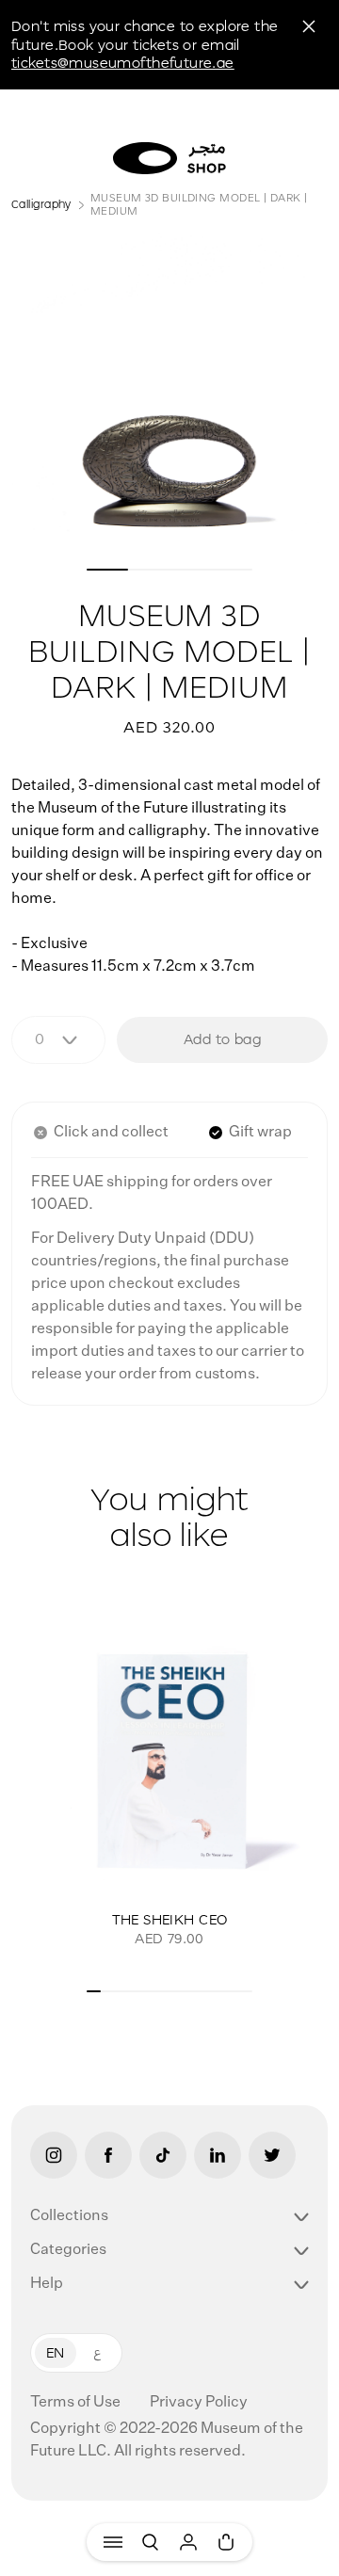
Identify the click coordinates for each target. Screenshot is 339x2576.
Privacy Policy (199, 2403)
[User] (188, 2542)
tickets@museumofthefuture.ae (123, 63)
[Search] (151, 2542)
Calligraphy (41, 204)
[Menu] (113, 2542)
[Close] (309, 26)
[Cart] (226, 2542)
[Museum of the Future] (169, 158)
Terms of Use (77, 2403)
